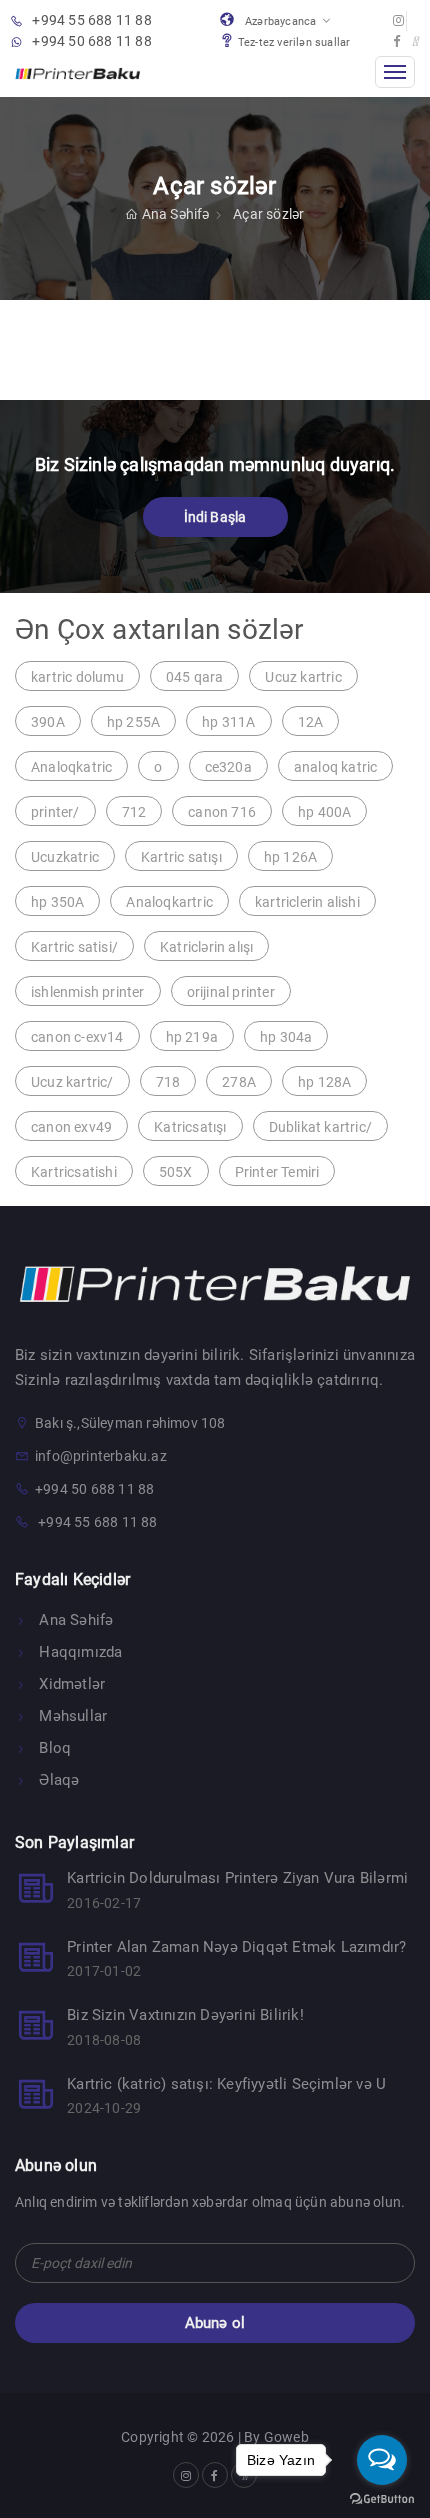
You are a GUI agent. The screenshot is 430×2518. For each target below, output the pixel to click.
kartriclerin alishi (307, 902)
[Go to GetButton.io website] (382, 2498)
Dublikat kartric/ (320, 1127)
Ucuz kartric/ (72, 1082)
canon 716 (222, 812)
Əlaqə (57, 1780)
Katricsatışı (190, 1127)
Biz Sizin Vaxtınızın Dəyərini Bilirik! (185, 2015)
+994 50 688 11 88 (91, 41)
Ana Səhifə (177, 214)
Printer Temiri (277, 1172)
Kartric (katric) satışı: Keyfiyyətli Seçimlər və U (226, 2084)
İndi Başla (215, 517)
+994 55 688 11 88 (91, 20)
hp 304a (286, 1037)
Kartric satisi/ (74, 947)
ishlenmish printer (88, 992)
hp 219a (192, 1037)
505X (176, 1172)
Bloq (53, 1748)
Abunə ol (215, 2323)
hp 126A (290, 857)
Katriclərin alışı (206, 947)
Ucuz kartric (303, 677)
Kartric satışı (181, 857)
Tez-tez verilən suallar (294, 42)
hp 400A (324, 812)
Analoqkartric (169, 902)
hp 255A (133, 722)
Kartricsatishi (74, 1172)
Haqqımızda (78, 1652)
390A (48, 722)
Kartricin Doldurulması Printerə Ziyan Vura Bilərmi (237, 1878)
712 (134, 812)
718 (168, 1082)
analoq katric (336, 767)
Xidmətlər (70, 1684)
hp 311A (228, 722)
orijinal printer (231, 992)
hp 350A (57, 902)
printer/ (55, 812)
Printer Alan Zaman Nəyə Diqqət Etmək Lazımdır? (236, 1947)
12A (311, 722)
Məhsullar (71, 1716)
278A (239, 1082)
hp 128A (324, 1082)
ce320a (228, 767)
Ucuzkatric (65, 857)
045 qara (195, 677)
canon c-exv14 (77, 1037)
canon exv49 (71, 1127)
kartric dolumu (77, 677)
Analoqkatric (71, 767)
